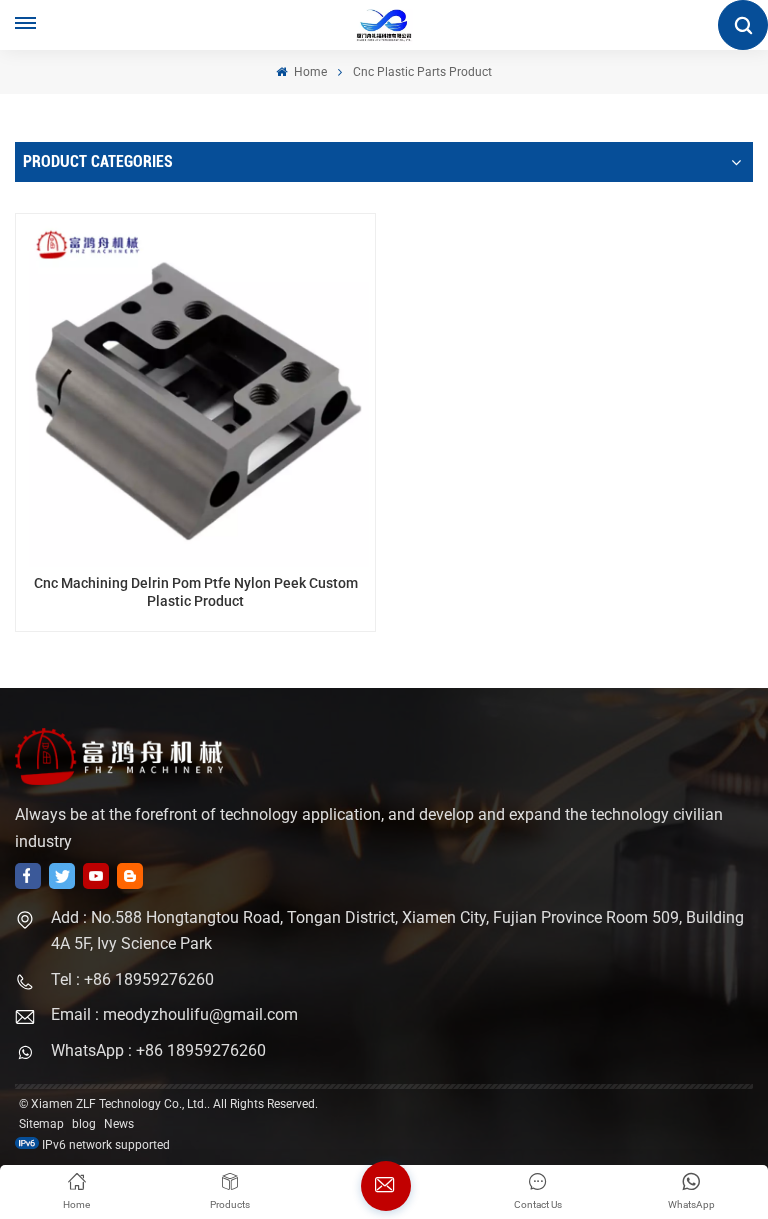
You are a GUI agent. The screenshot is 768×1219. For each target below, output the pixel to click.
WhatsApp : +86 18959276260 (158, 1050)
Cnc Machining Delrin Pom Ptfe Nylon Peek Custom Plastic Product (196, 592)
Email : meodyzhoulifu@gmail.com (174, 1014)
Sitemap (41, 1124)
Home (308, 72)
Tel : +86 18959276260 (132, 979)
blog (84, 1124)
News (119, 1124)
